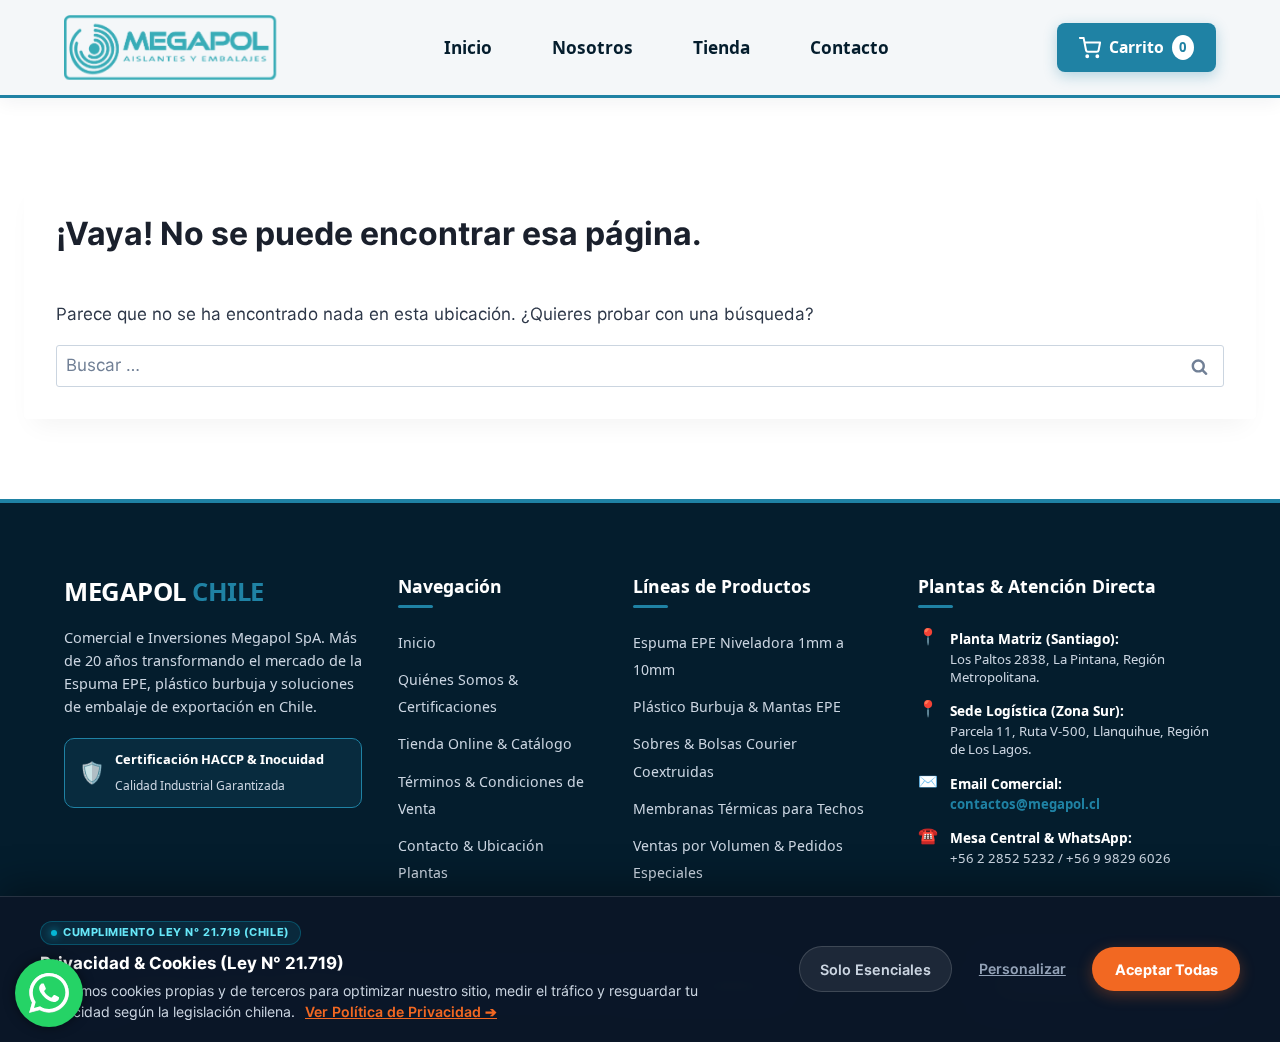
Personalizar (1022, 968)
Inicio (468, 47)
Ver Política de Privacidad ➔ (401, 1011)
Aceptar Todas (1166, 969)
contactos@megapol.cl (1025, 804)
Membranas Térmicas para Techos (748, 808)
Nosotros (592, 47)
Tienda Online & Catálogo (485, 743)
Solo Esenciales (875, 969)
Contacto (849, 47)
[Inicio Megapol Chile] (170, 47)
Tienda (721, 47)
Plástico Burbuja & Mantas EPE (737, 706)
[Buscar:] (640, 365)
